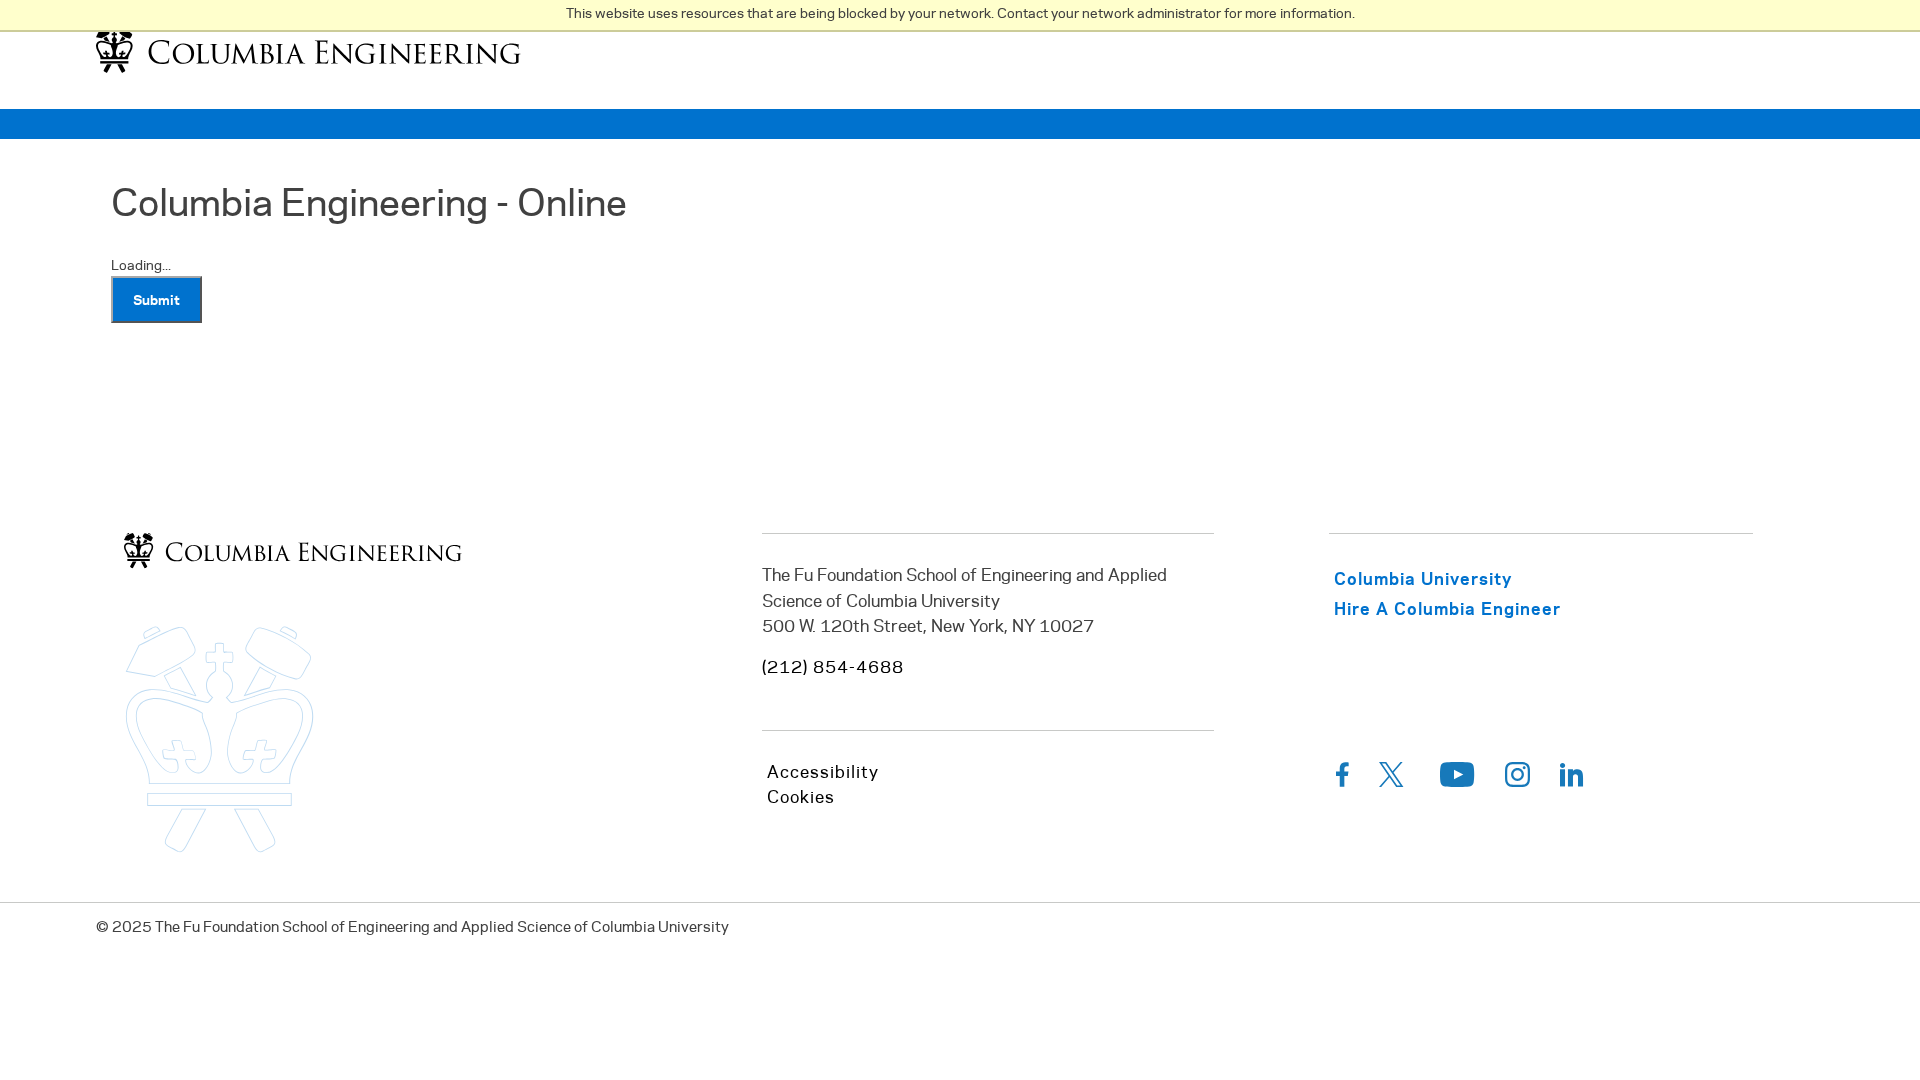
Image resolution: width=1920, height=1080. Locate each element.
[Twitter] (1394, 779)
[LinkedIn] (1572, 779)
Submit (156, 299)
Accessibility (823, 773)
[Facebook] (1342, 779)
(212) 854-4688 (833, 668)
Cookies (801, 798)
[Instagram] (1517, 779)
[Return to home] (308, 72)
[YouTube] (1457, 779)
